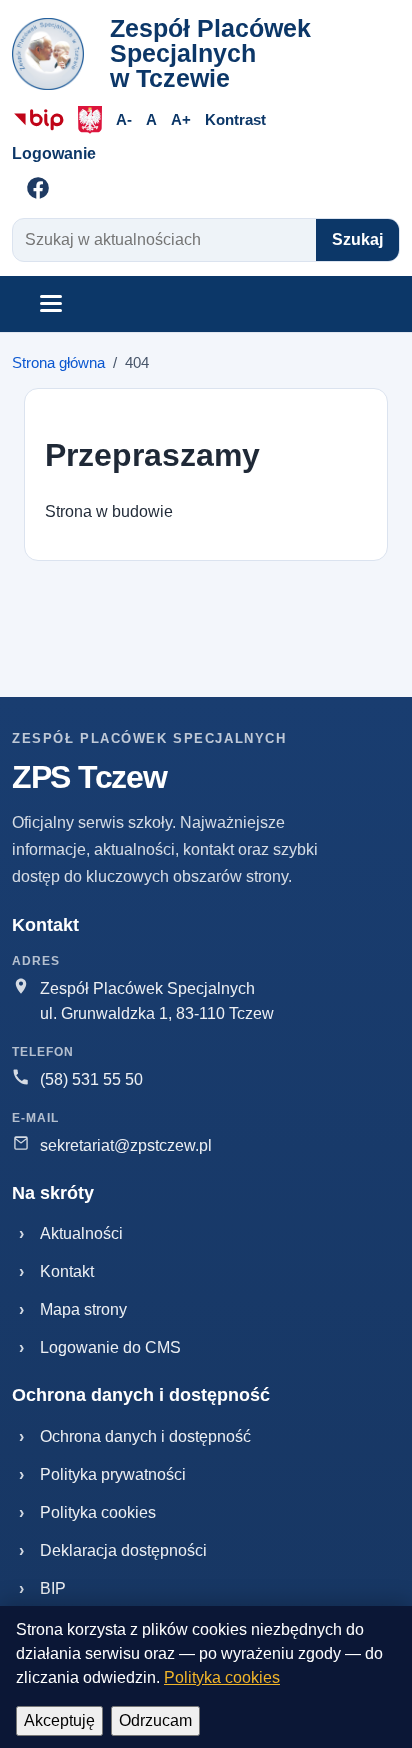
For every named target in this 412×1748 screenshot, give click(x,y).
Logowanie (54, 154)
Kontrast (235, 119)
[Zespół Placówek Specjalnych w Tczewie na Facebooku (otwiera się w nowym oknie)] (38, 188)
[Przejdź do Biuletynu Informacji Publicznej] (39, 120)
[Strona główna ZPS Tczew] (54, 54)
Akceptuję (59, 1720)
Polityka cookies (222, 1677)
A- (124, 119)
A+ (181, 119)
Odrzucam (155, 1720)
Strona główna (58, 362)
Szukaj (357, 239)
